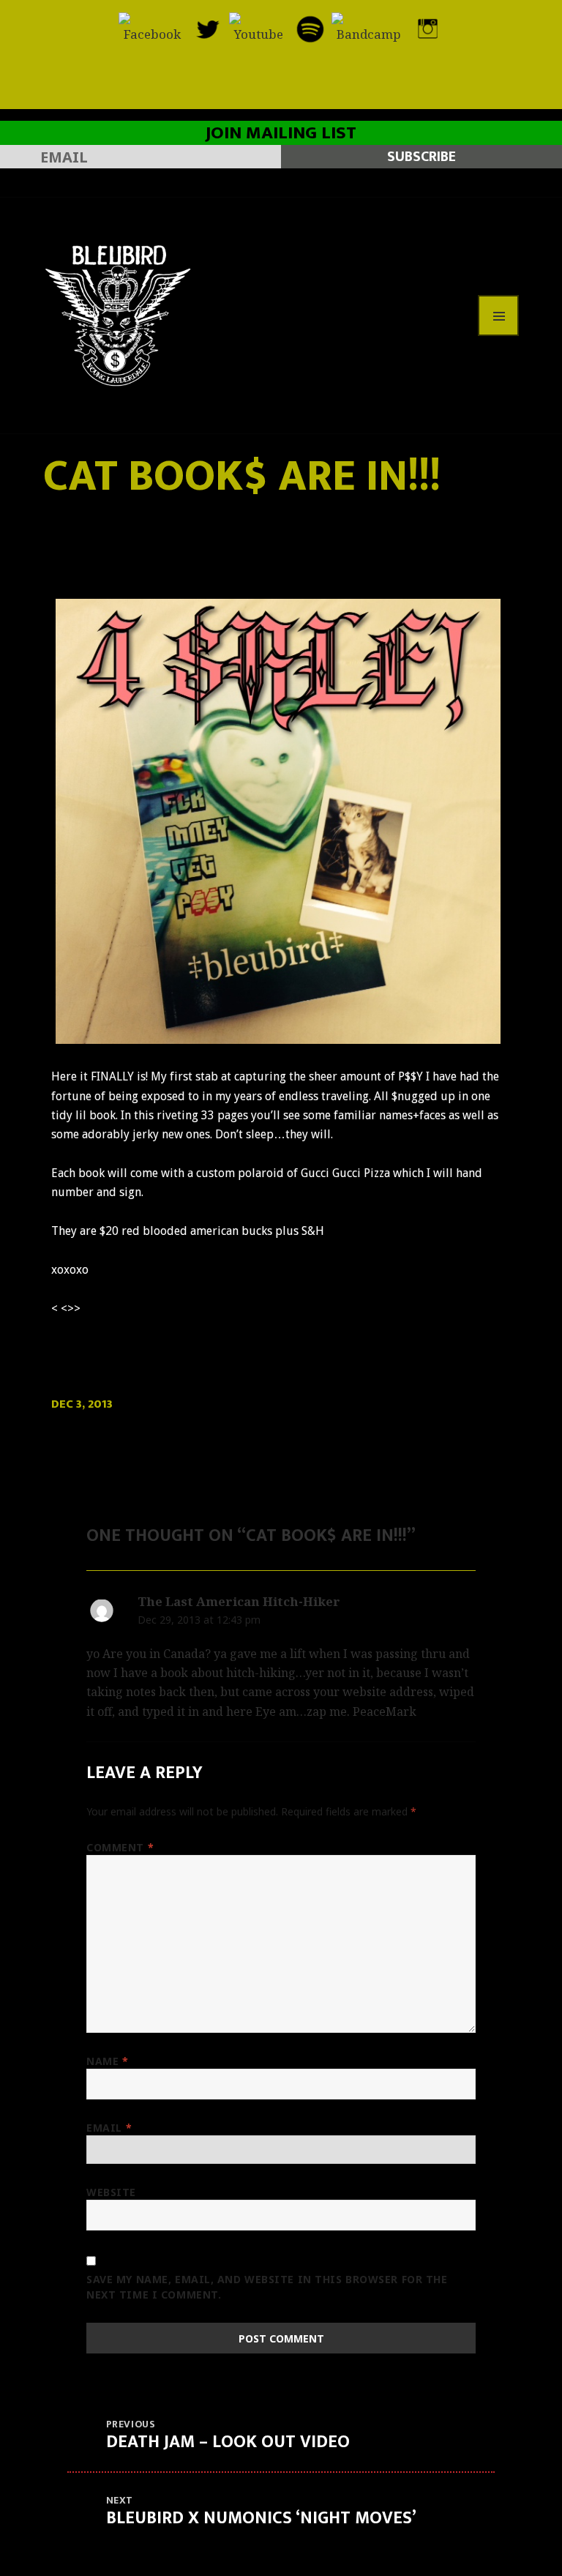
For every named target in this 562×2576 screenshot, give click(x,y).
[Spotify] (310, 27)
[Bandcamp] (369, 27)
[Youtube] (259, 27)
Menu (498, 316)
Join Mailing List (281, 133)
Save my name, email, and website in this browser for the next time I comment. (267, 2287)
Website (111, 2192)
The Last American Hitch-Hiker (239, 1601)
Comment (120, 1847)
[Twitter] (207, 27)
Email (109, 2128)
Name (107, 2061)
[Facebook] (152, 27)
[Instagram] (428, 27)
